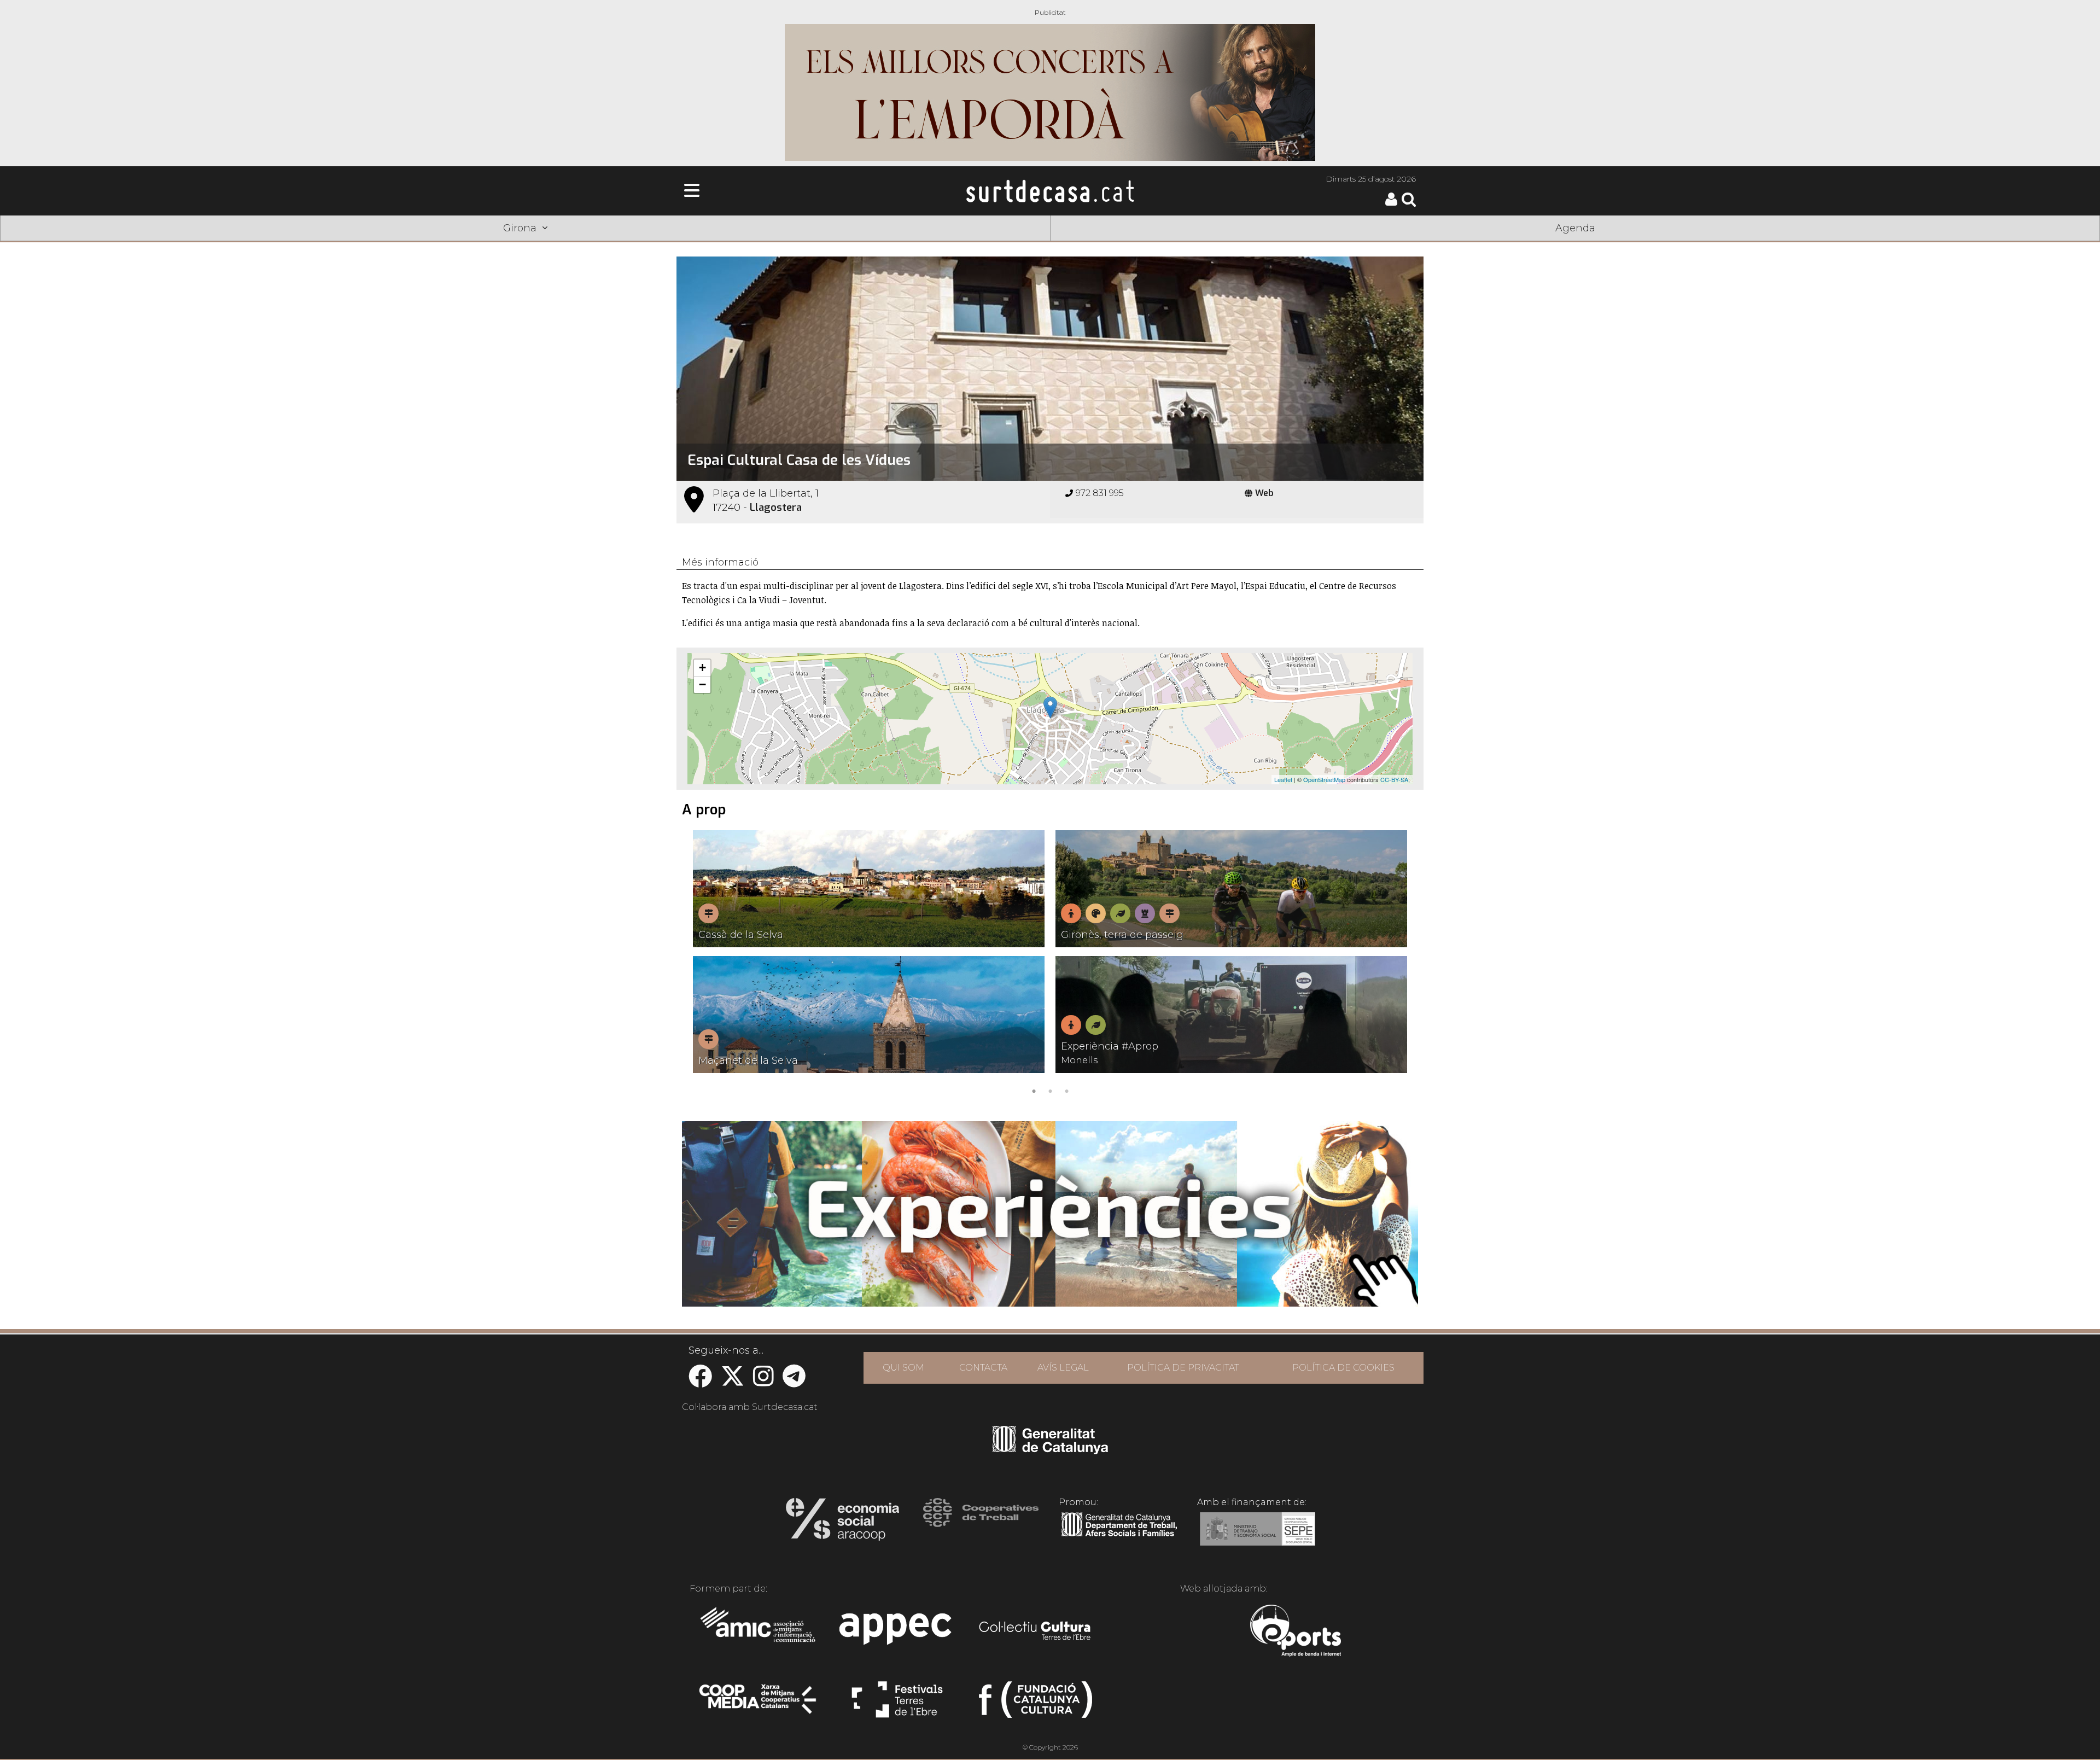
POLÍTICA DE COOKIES (1343, 1368)
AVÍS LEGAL (1063, 1368)
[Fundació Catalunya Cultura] (1036, 1704)
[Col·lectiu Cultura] (1036, 1632)
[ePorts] (1295, 1632)
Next (1399, 964)
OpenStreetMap (1324, 779)
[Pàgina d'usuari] (1391, 203)
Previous (701, 964)
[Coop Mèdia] (759, 1704)
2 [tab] (1050, 1090)
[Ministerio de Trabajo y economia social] (1258, 1537)
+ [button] (702, 668)
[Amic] (759, 1632)
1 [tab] (1034, 1090)
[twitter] (733, 1382)
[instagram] (763, 1382)
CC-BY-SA (1394, 779)
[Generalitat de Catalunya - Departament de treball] (1119, 1537)
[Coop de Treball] (981, 1523)
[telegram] (794, 1382)
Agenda (1575, 228)
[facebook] (700, 1382)
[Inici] (1050, 191)
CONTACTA (983, 1368)
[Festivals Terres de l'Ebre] (897, 1704)
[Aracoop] (842, 1523)
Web (1264, 493)
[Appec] (897, 1632)
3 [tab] (1066, 1090)
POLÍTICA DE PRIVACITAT (1183, 1368)
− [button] (702, 684)
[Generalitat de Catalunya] (1050, 1450)
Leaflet (1283, 779)
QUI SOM (903, 1368)
